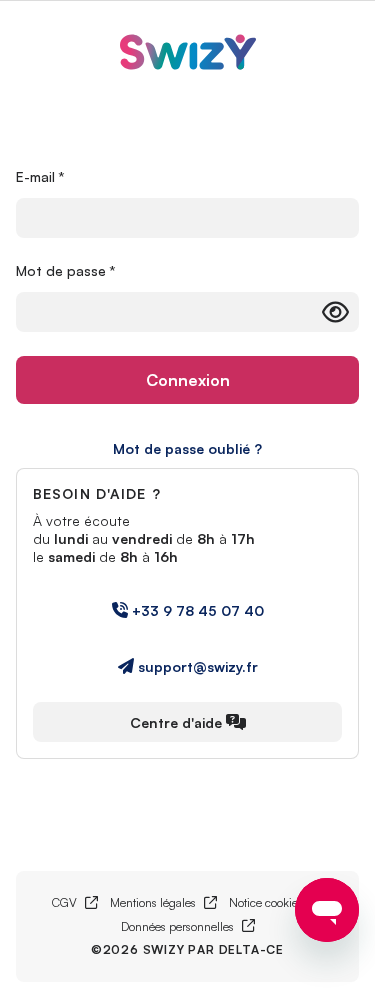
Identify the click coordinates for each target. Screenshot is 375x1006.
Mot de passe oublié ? (187, 448)
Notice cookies (276, 902)
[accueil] (188, 55)
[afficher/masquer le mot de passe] (335, 312)
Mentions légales (163, 902)
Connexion (188, 380)
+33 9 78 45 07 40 (198, 610)
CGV (75, 902)
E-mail (40, 176)
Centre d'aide (176, 722)
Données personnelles (188, 926)
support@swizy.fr (198, 666)
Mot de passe (66, 270)
